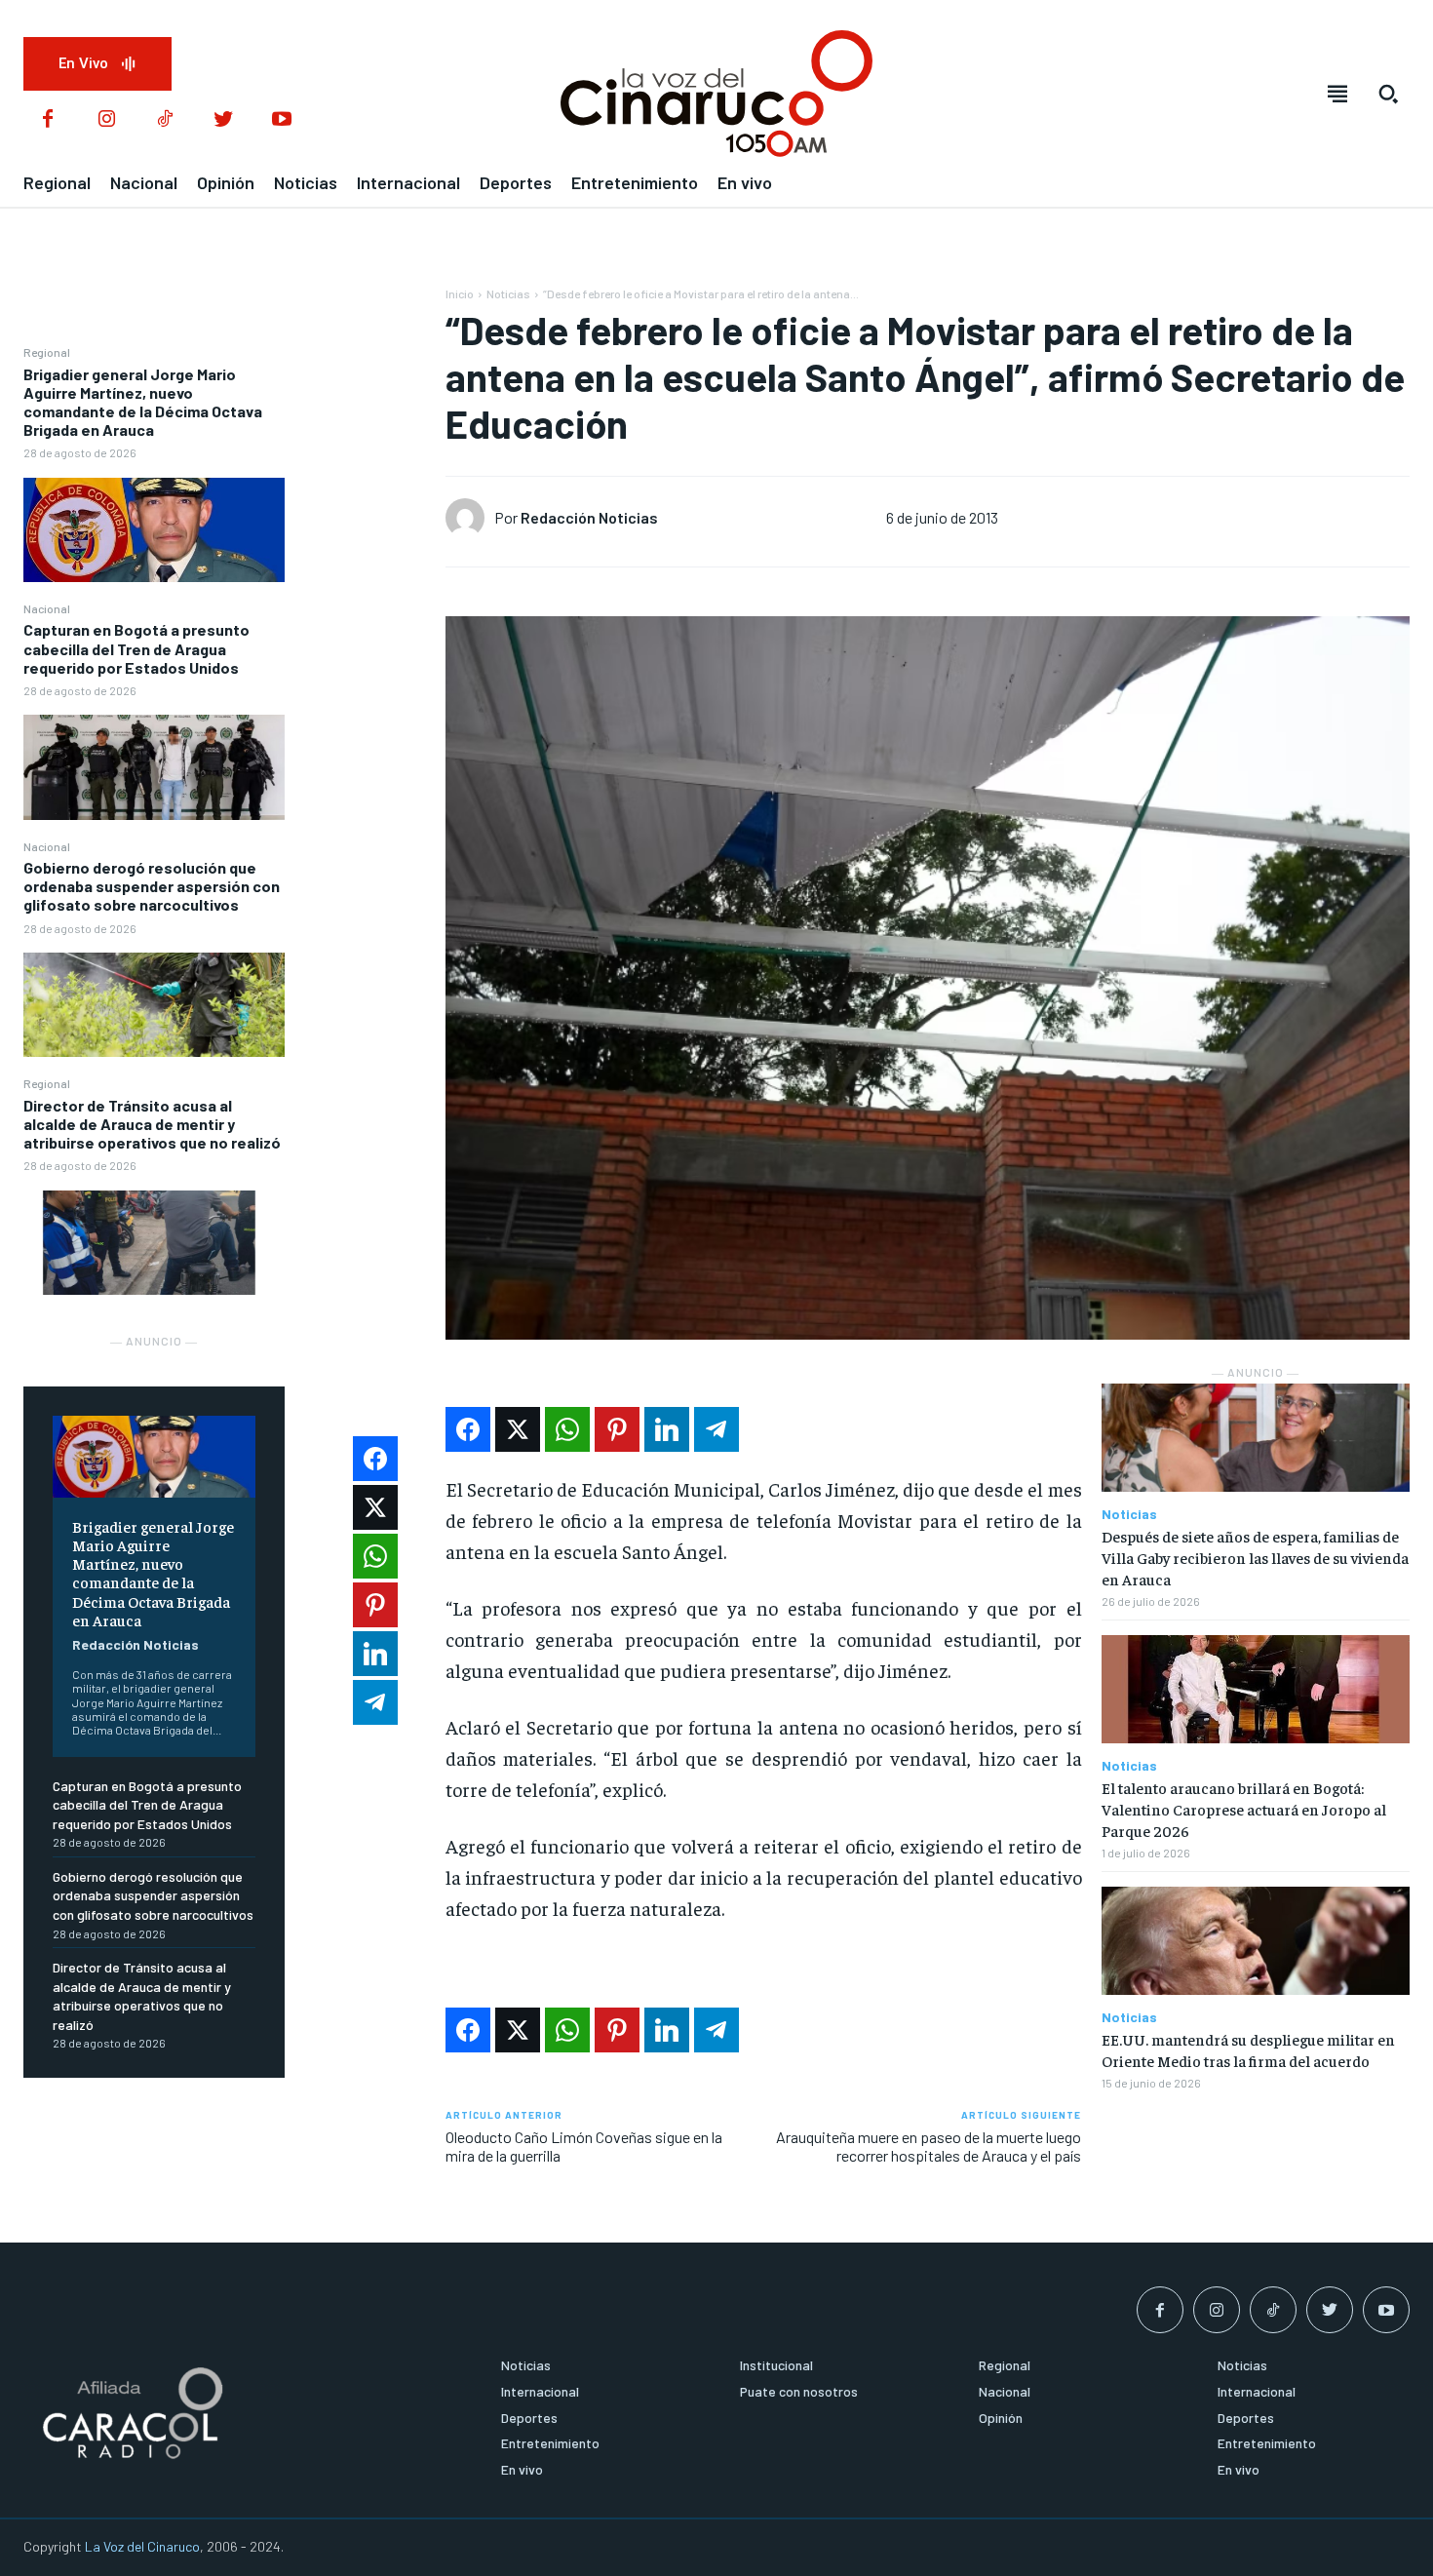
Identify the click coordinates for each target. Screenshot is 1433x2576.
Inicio (460, 293)
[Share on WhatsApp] (567, 1429)
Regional (47, 352)
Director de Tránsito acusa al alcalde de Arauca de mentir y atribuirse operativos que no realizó (152, 1124)
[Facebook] (48, 120)
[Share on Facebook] (468, 1429)
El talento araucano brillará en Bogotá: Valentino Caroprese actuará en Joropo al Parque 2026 (1244, 1809)
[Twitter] (223, 120)
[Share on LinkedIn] (667, 1429)
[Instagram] (106, 120)
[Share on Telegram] (716, 1429)
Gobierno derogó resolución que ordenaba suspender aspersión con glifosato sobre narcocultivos (152, 886)
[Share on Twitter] (518, 1429)
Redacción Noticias (136, 1644)
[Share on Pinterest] (617, 1429)
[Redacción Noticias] (470, 518)
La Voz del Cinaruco (142, 2546)
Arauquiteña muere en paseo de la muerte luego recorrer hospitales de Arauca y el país (929, 2146)
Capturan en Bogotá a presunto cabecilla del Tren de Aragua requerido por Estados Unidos (136, 648)
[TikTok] (165, 120)
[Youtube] (282, 120)
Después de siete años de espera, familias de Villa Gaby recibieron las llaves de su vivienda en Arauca (1255, 1558)
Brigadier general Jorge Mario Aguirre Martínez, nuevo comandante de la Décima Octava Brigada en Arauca (143, 402)
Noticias (508, 293)
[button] (1388, 94)
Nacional (47, 608)
